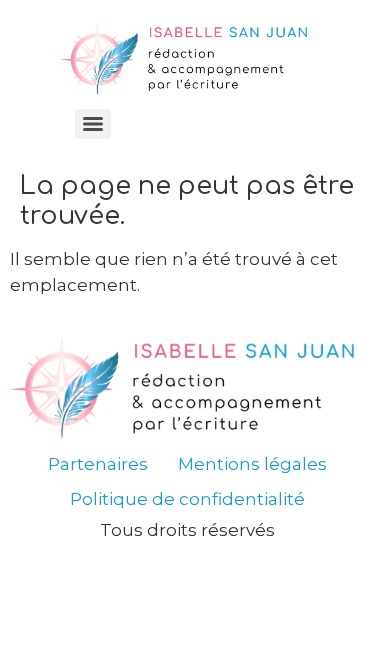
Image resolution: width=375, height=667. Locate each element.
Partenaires (98, 464)
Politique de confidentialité (187, 499)
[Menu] (93, 124)
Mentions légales (252, 464)
